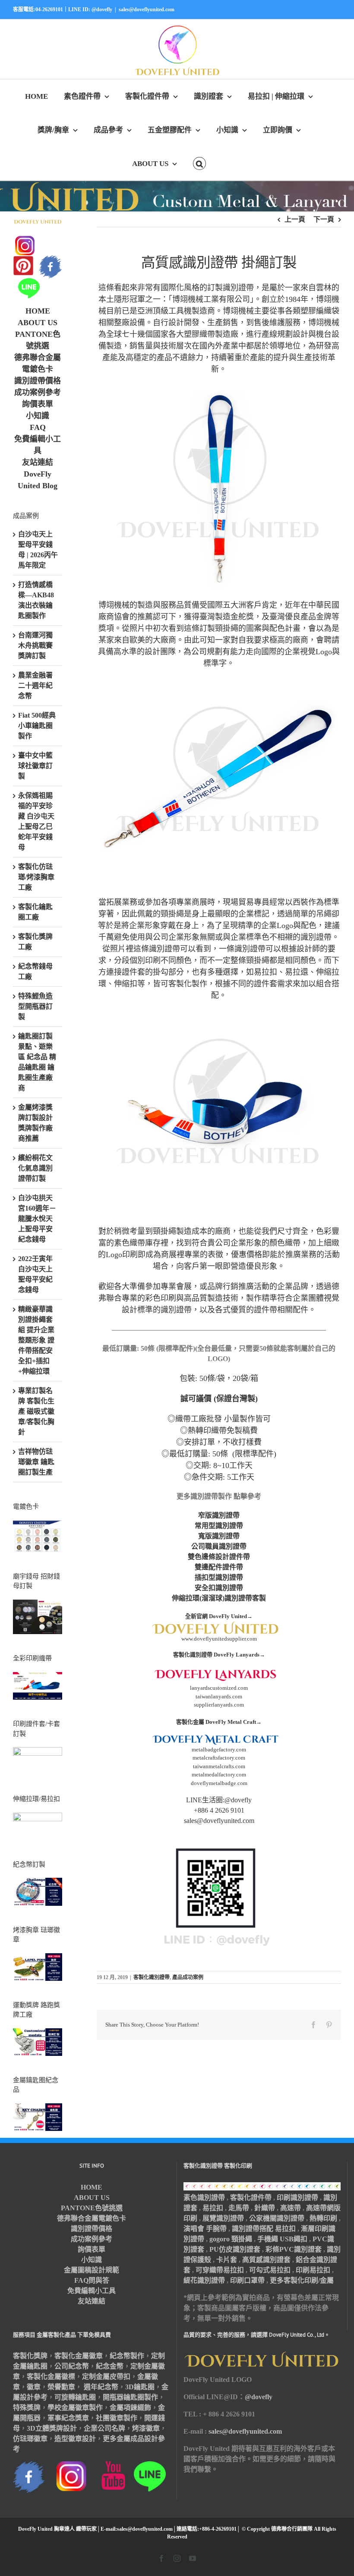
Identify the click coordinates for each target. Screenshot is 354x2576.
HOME (38, 311)
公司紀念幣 (72, 2366)
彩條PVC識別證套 (294, 2249)
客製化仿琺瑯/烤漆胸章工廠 (36, 877)
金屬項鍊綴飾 (130, 2408)
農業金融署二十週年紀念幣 (35, 686)
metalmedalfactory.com (219, 1774)
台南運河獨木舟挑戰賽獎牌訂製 (35, 645)
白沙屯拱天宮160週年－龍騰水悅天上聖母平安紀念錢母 (37, 1219)
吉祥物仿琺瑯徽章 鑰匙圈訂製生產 (36, 1462)
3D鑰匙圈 (140, 2387)
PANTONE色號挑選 (92, 2208)
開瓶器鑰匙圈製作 (130, 2397)
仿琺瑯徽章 (30, 2439)
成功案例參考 (38, 392)
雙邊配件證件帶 (219, 1567)
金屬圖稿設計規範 (92, 2270)
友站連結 (38, 462)
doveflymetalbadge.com (219, 1783)
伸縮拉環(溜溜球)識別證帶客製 (219, 1598)
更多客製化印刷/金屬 (302, 2280)
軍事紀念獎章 (68, 2418)
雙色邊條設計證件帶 (219, 1557)
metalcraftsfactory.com (219, 1758)
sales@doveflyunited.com (147, 9)
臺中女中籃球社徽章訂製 (35, 766)
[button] (199, 163)
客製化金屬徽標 (51, 2377)
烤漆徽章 (146, 2428)
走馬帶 (239, 2208)
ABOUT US (38, 323)
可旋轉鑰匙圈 (75, 2397)
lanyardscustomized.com (219, 1688)
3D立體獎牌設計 (52, 2428)
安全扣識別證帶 (219, 1588)
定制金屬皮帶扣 (106, 2377)
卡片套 (227, 2260)
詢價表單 (38, 404)
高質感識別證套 (266, 2260)
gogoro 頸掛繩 (231, 2239)
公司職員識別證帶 (219, 1546)
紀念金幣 (110, 2366)
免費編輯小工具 (92, 2291)
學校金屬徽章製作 (75, 2408)
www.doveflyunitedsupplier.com (219, 1639)
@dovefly (259, 2397)
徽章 (34, 2387)
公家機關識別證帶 (277, 2218)
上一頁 (295, 219)
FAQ (38, 427)
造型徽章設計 (75, 2439)
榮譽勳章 (61, 2387)
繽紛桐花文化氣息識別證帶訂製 (35, 1168)
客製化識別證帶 (152, 1977)
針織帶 (265, 2208)
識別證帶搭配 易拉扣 (264, 2229)
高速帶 (291, 2208)
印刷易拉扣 (313, 2270)
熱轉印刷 (323, 2218)
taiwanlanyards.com (219, 1696)
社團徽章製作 (117, 2418)
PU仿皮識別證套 (235, 2249)
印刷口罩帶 (247, 2280)
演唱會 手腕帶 (205, 2229)
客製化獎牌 (30, 2356)
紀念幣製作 (127, 2356)
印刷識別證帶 (297, 2198)
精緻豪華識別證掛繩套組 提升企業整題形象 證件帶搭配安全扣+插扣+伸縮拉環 (36, 1340)
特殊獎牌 (27, 2408)
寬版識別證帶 (219, 1536)
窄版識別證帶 (219, 1515)
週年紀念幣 (101, 2387)
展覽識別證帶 (223, 2218)
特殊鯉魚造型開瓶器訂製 (35, 1006)
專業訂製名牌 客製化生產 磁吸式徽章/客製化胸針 (36, 1411)
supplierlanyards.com (219, 1705)
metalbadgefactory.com (219, 1749)
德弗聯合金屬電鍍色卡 (92, 2218)
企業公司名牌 (104, 2428)
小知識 (38, 416)
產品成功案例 (188, 1977)
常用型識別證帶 (219, 1526)
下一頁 (324, 219)
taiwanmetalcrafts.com (219, 1766)
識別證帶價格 (38, 381)
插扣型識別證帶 (219, 1577)
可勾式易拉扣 (270, 2270)
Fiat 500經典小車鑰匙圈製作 (37, 726)
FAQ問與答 (92, 2280)
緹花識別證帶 (204, 2280)
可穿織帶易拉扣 (220, 2270)
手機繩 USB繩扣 (283, 2239)
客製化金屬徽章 (79, 2356)
